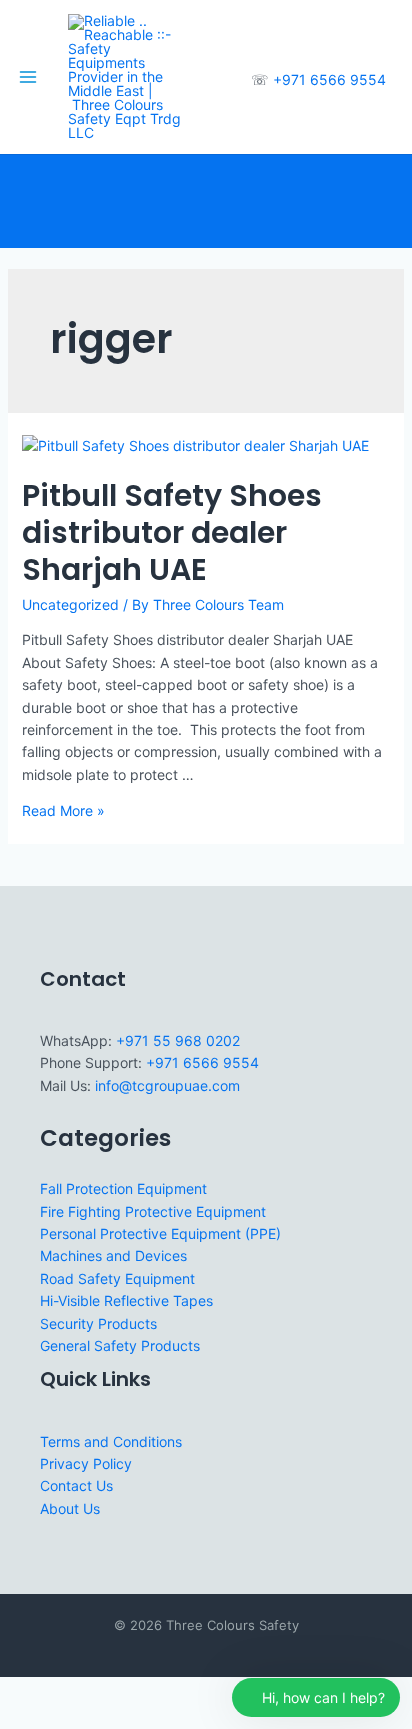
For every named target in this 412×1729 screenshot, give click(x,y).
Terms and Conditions (111, 1441)
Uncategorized (70, 604)
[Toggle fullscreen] (64, 1693)
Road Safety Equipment (117, 1278)
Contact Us (76, 1485)
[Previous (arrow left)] (20, 1719)
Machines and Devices (113, 1255)
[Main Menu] (28, 77)
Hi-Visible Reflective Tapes (126, 1300)
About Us (70, 1508)
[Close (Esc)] (152, 1693)
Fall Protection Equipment (123, 1188)
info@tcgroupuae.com (167, 1085)
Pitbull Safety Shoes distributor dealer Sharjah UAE (172, 532)
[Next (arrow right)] (64, 1719)
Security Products (98, 1323)
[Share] (108, 1693)
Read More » (63, 810)
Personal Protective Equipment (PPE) (160, 1233)
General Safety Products (120, 1345)
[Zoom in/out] (20, 1693)
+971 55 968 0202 (178, 1040)
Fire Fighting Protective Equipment (153, 1211)
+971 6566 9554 (329, 79)
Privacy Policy (86, 1463)
